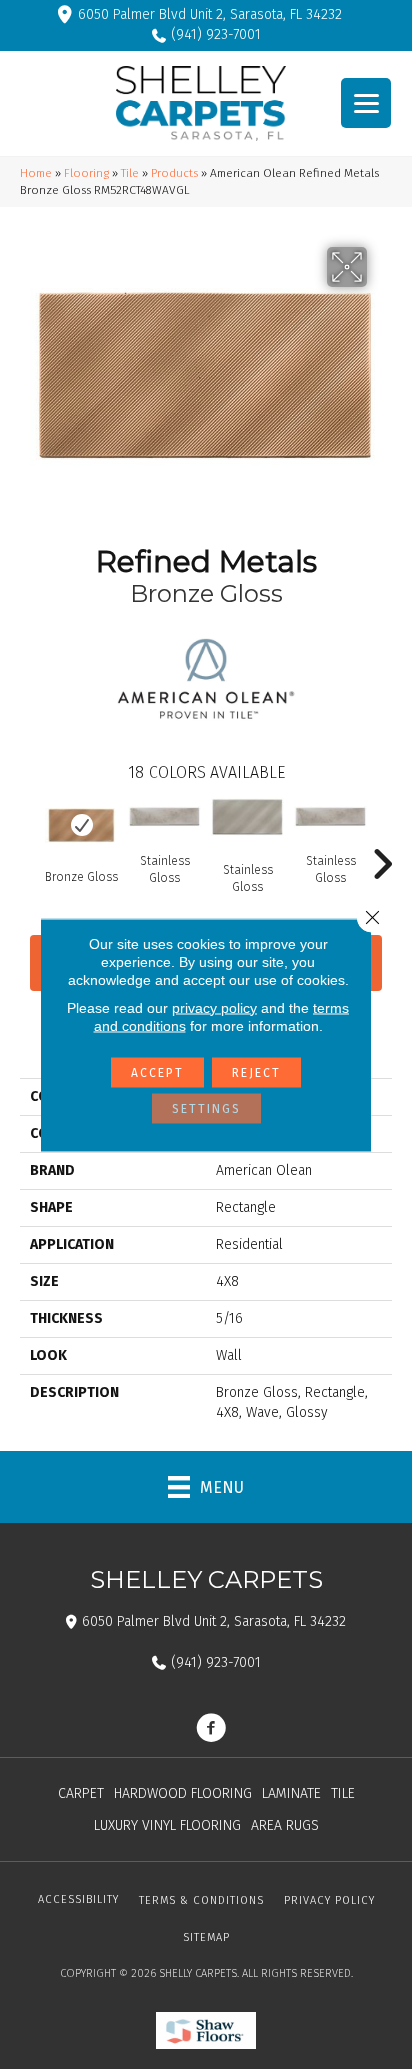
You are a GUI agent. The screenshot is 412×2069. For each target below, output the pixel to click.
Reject (256, 1072)
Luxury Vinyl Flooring (167, 1825)
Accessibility (78, 1899)
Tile (130, 173)
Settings (206, 1108)
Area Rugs (285, 1825)
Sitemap (206, 1937)
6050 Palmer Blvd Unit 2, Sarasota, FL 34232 (210, 14)
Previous (30, 834)
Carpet (81, 1793)
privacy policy (214, 1007)
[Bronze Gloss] (81, 825)
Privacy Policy (329, 1900)
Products (174, 173)
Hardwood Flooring (183, 1793)
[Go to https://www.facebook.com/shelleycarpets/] (211, 1730)
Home (36, 173)
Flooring (86, 173)
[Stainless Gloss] (164, 816)
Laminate (291, 1793)
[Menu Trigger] (366, 103)
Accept (157, 1072)
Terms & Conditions (201, 1900)
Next (382, 834)
